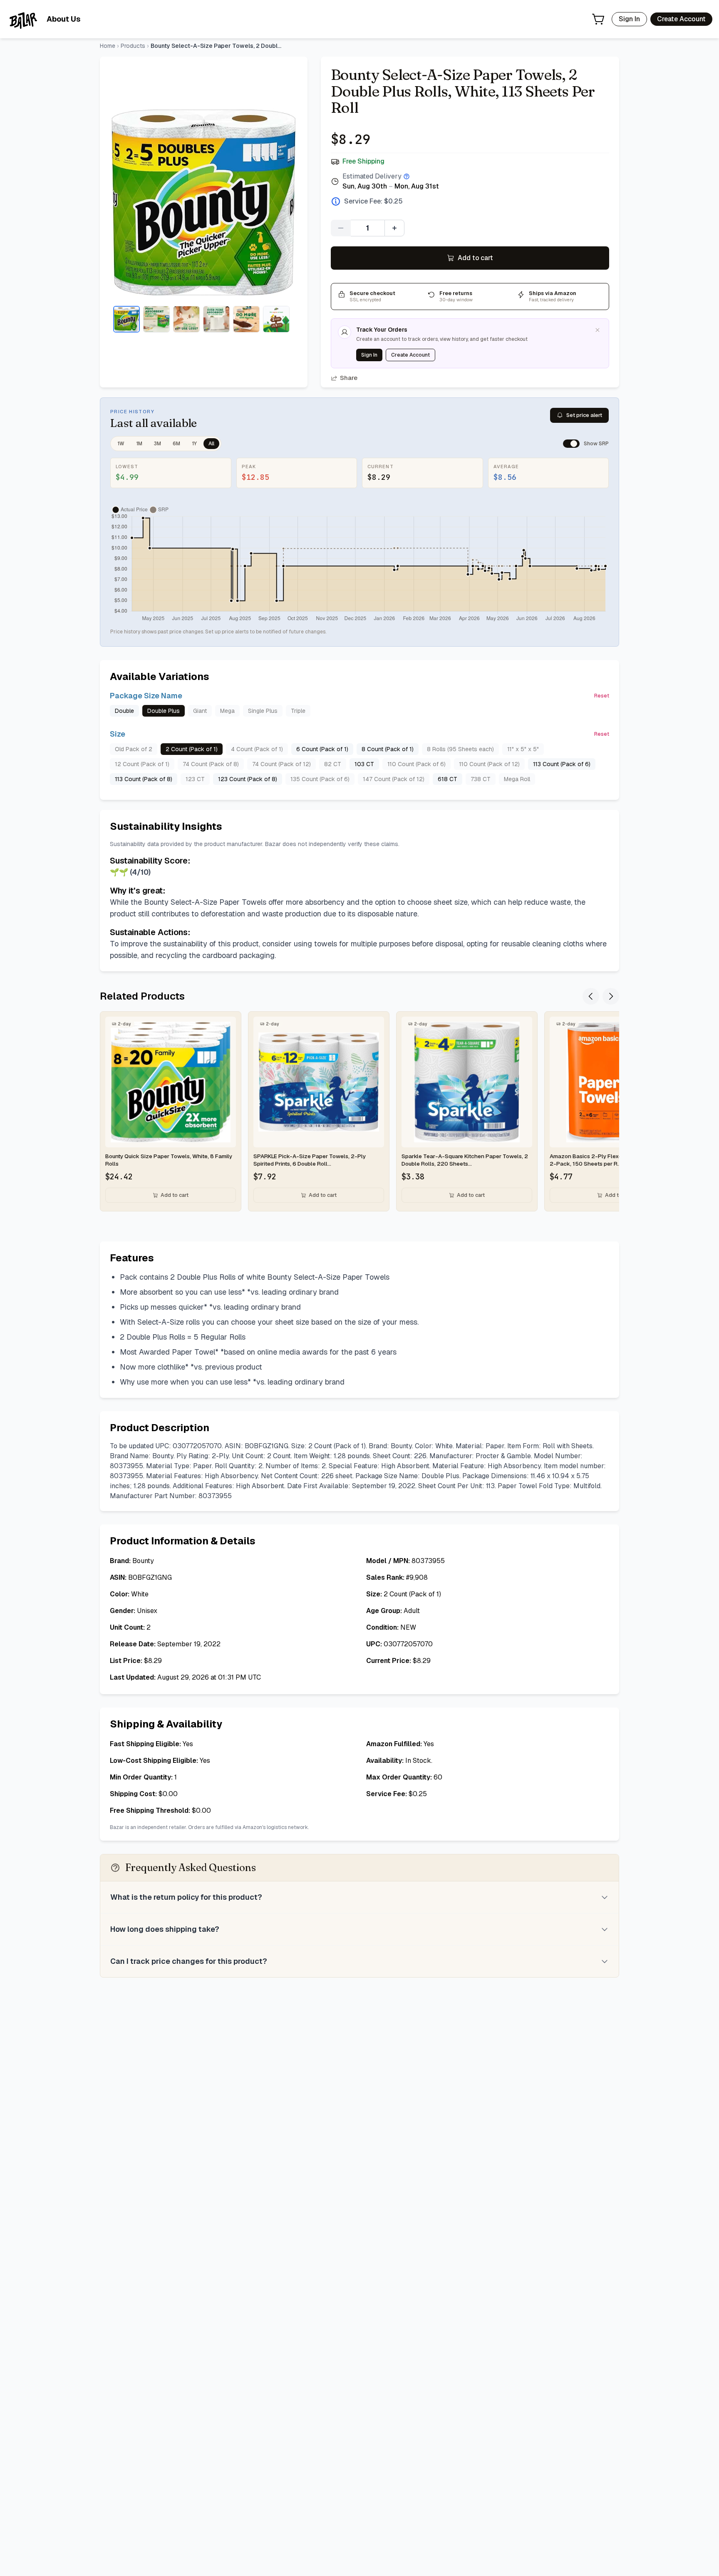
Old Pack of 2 (134, 749)
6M (176, 444)
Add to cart (475, 258)
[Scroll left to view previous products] (591, 996)
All (211, 444)
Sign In (629, 19)
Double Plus (164, 711)
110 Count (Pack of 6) (417, 764)
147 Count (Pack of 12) (394, 779)
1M (139, 444)
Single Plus (263, 711)
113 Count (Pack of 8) (144, 779)
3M (157, 444)
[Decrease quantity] (341, 228)
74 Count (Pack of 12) (281, 764)
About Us (63, 19)
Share (349, 378)
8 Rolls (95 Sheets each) (460, 749)
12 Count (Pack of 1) (142, 764)
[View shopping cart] (598, 19)
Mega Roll (517, 779)
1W (121, 444)
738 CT (481, 779)
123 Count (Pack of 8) (248, 779)
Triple (298, 711)
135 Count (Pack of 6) (320, 779)
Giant (200, 711)
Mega (227, 711)
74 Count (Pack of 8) (211, 764)
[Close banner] (598, 330)
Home (108, 46)
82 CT (333, 764)
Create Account (681, 19)
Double (124, 711)
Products (133, 46)
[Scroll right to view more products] (611, 996)
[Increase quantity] (394, 228)
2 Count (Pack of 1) (192, 749)
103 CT (364, 764)
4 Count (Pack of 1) (257, 749)
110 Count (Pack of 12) (489, 764)
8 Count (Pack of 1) (388, 749)
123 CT (195, 779)
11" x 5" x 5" (523, 749)
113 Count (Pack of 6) (562, 764)
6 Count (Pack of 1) (322, 749)
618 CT (448, 779)
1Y (194, 444)
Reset (602, 696)
